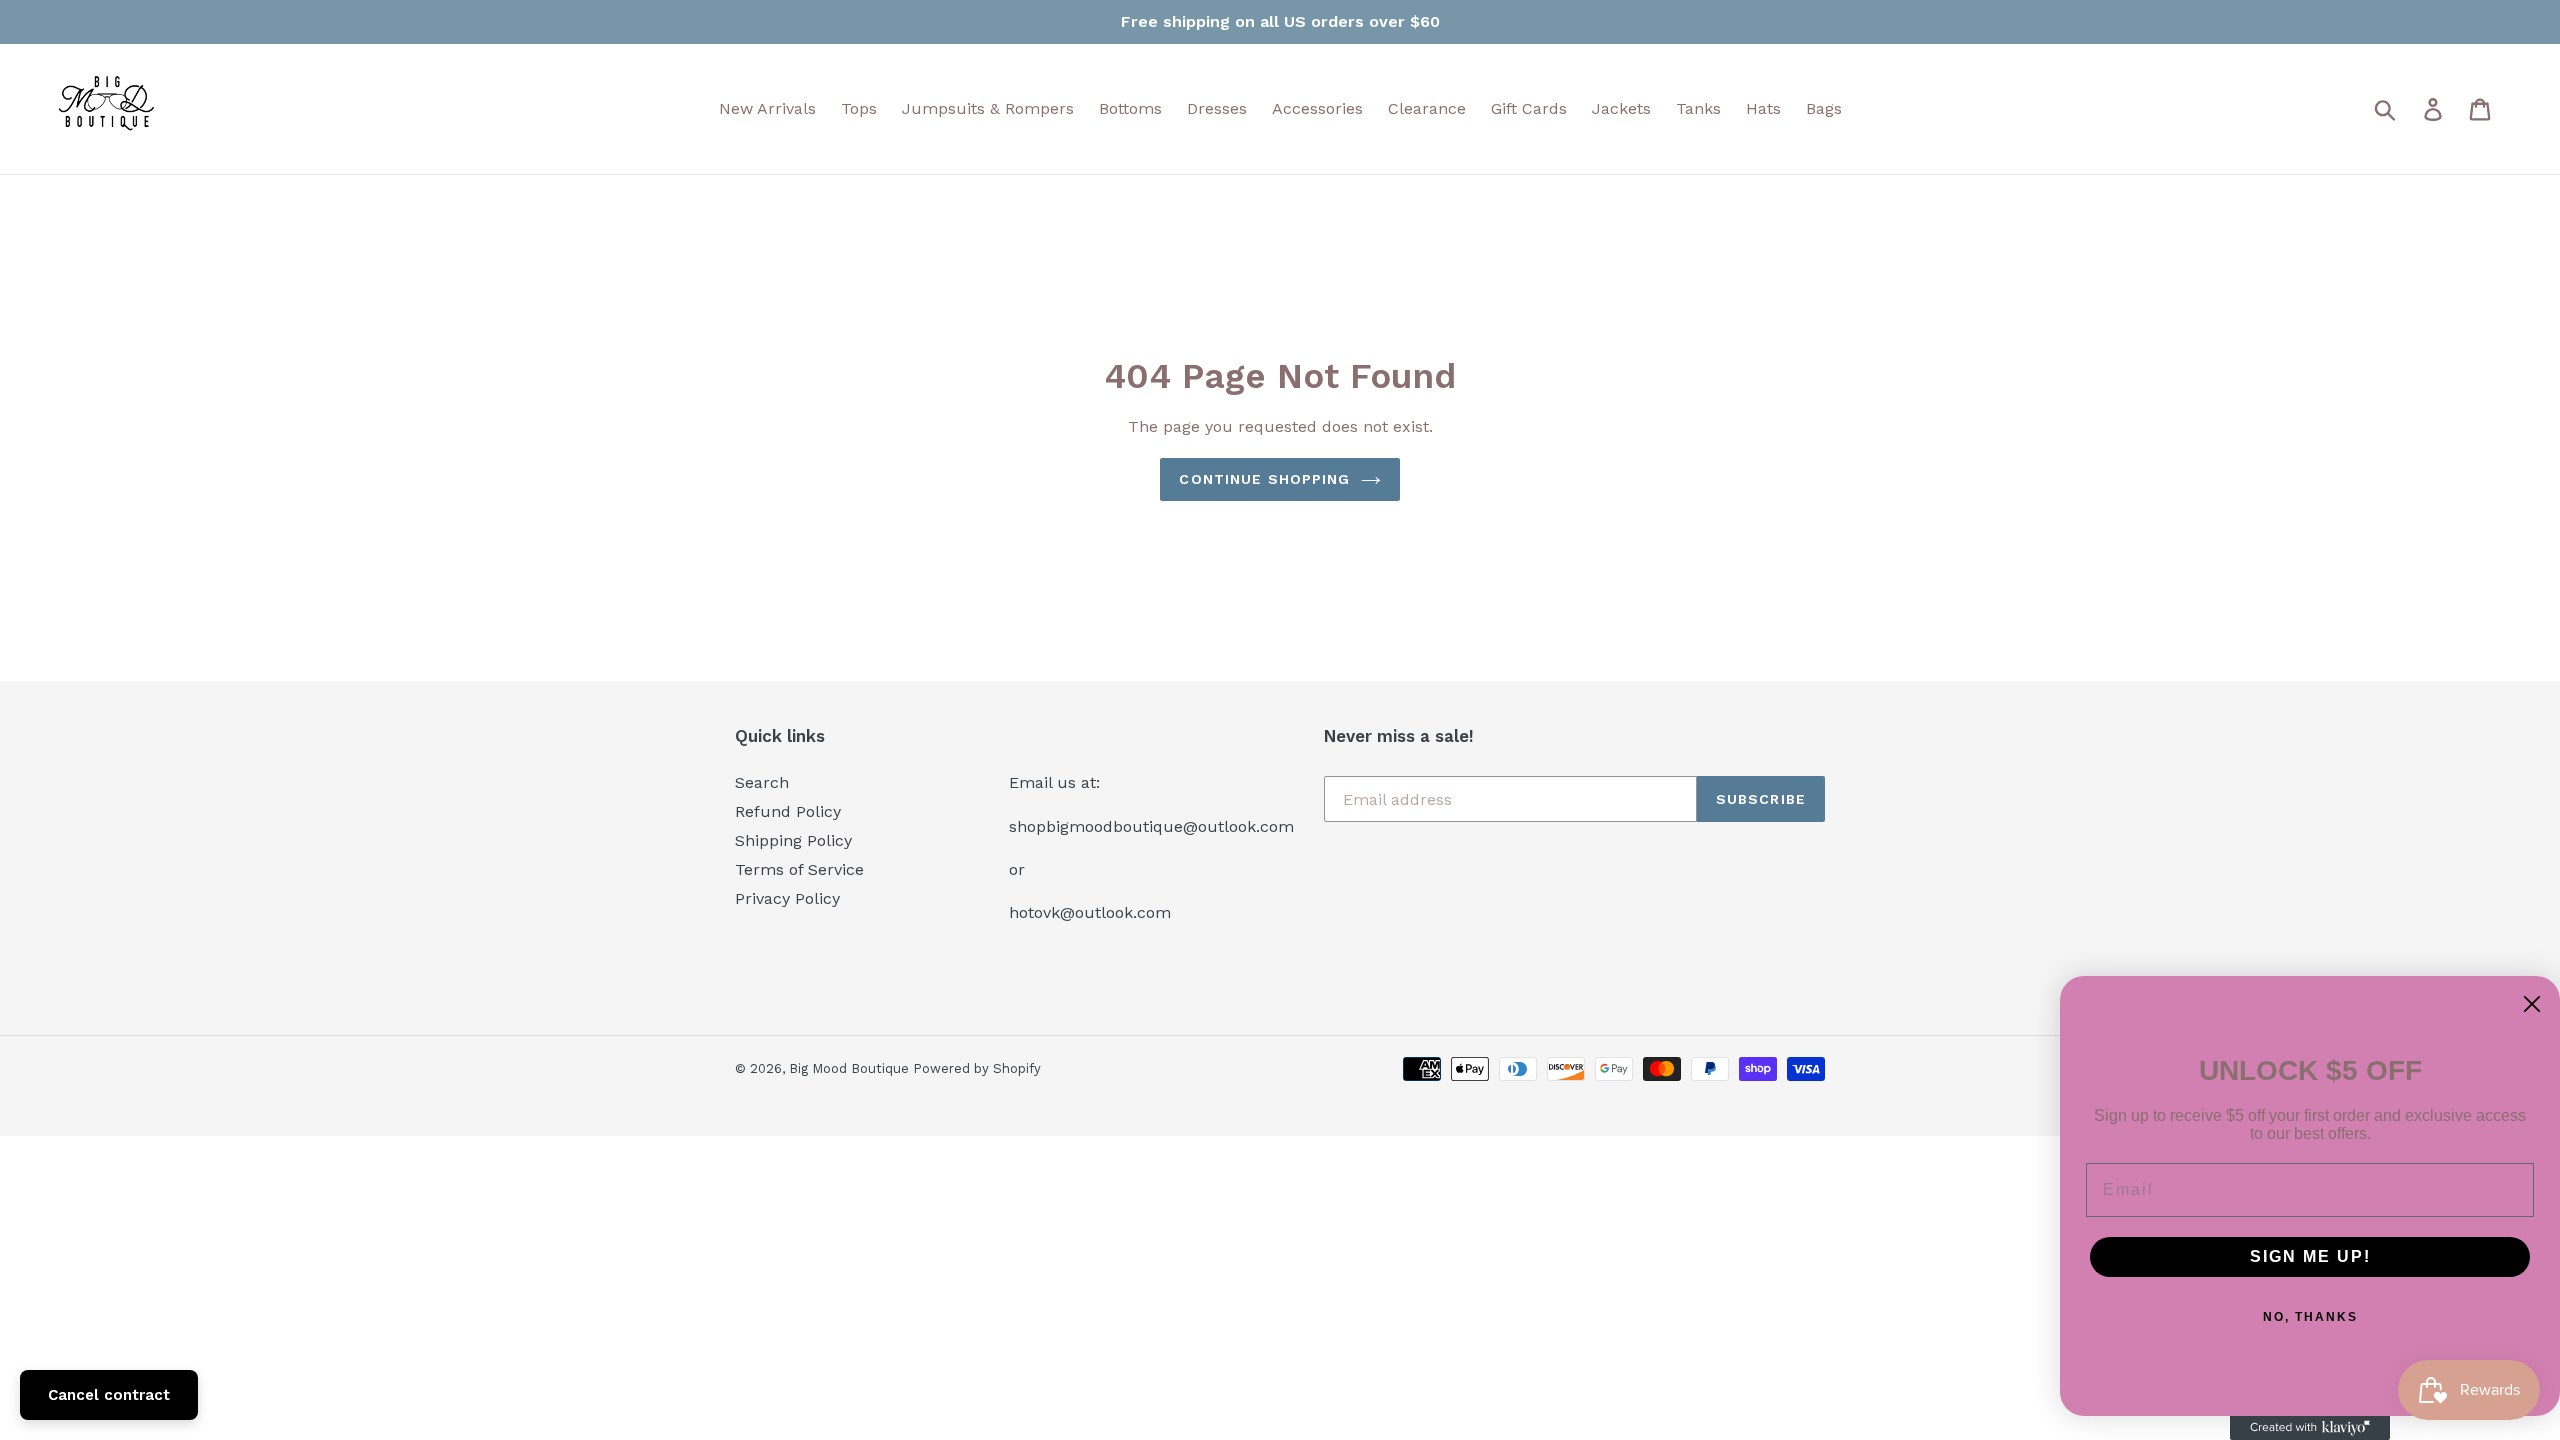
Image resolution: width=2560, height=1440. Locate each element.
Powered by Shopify (977, 1068)
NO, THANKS (2310, 1317)
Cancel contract (109, 1395)
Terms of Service (799, 869)
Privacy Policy (787, 898)
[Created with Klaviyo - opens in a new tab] (2310, 1428)
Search (762, 782)
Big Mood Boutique (851, 1068)
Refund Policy (788, 811)
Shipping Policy (793, 840)
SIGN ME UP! (2310, 1256)
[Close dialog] (2532, 1004)
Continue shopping (1264, 479)
